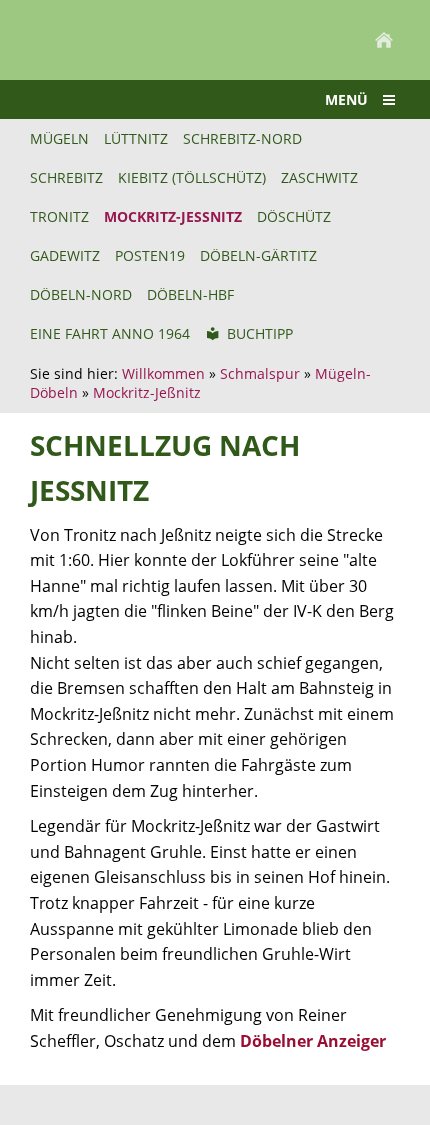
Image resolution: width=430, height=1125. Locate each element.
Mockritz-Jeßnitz (147, 392)
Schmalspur (260, 373)
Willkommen (163, 373)
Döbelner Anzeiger (313, 1041)
